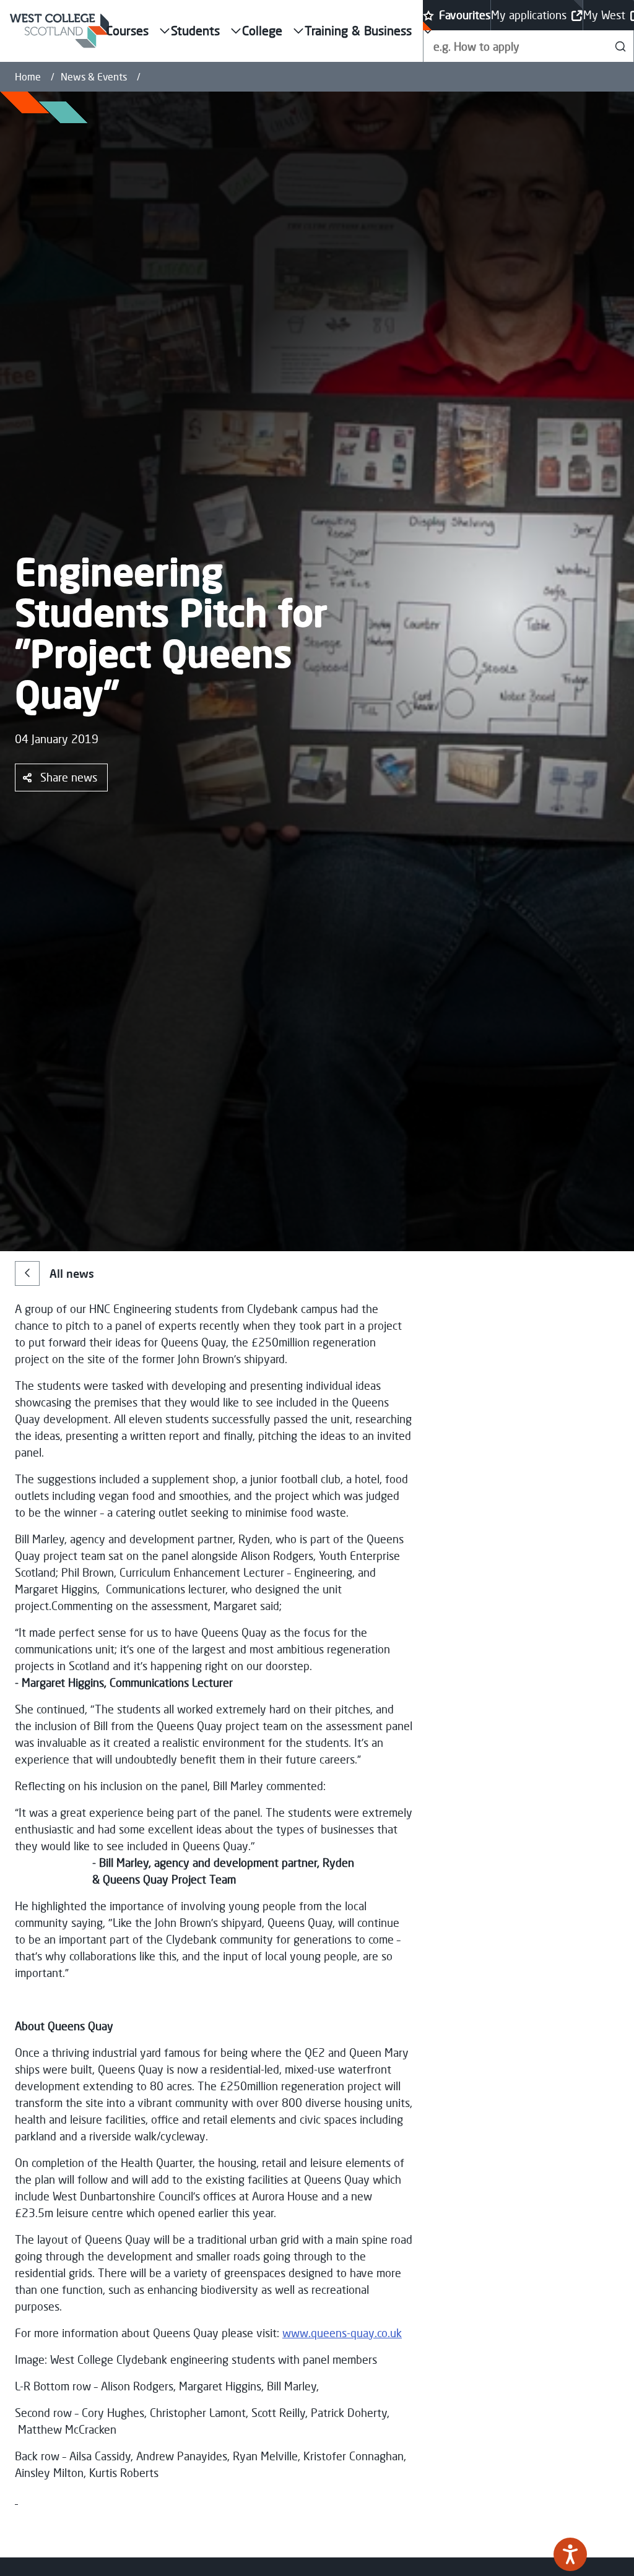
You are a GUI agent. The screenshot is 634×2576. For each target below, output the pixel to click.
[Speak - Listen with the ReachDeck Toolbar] (570, 2554)
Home (28, 77)
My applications (529, 15)
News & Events (94, 77)
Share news (69, 777)
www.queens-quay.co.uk (342, 2333)
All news (72, 1273)
